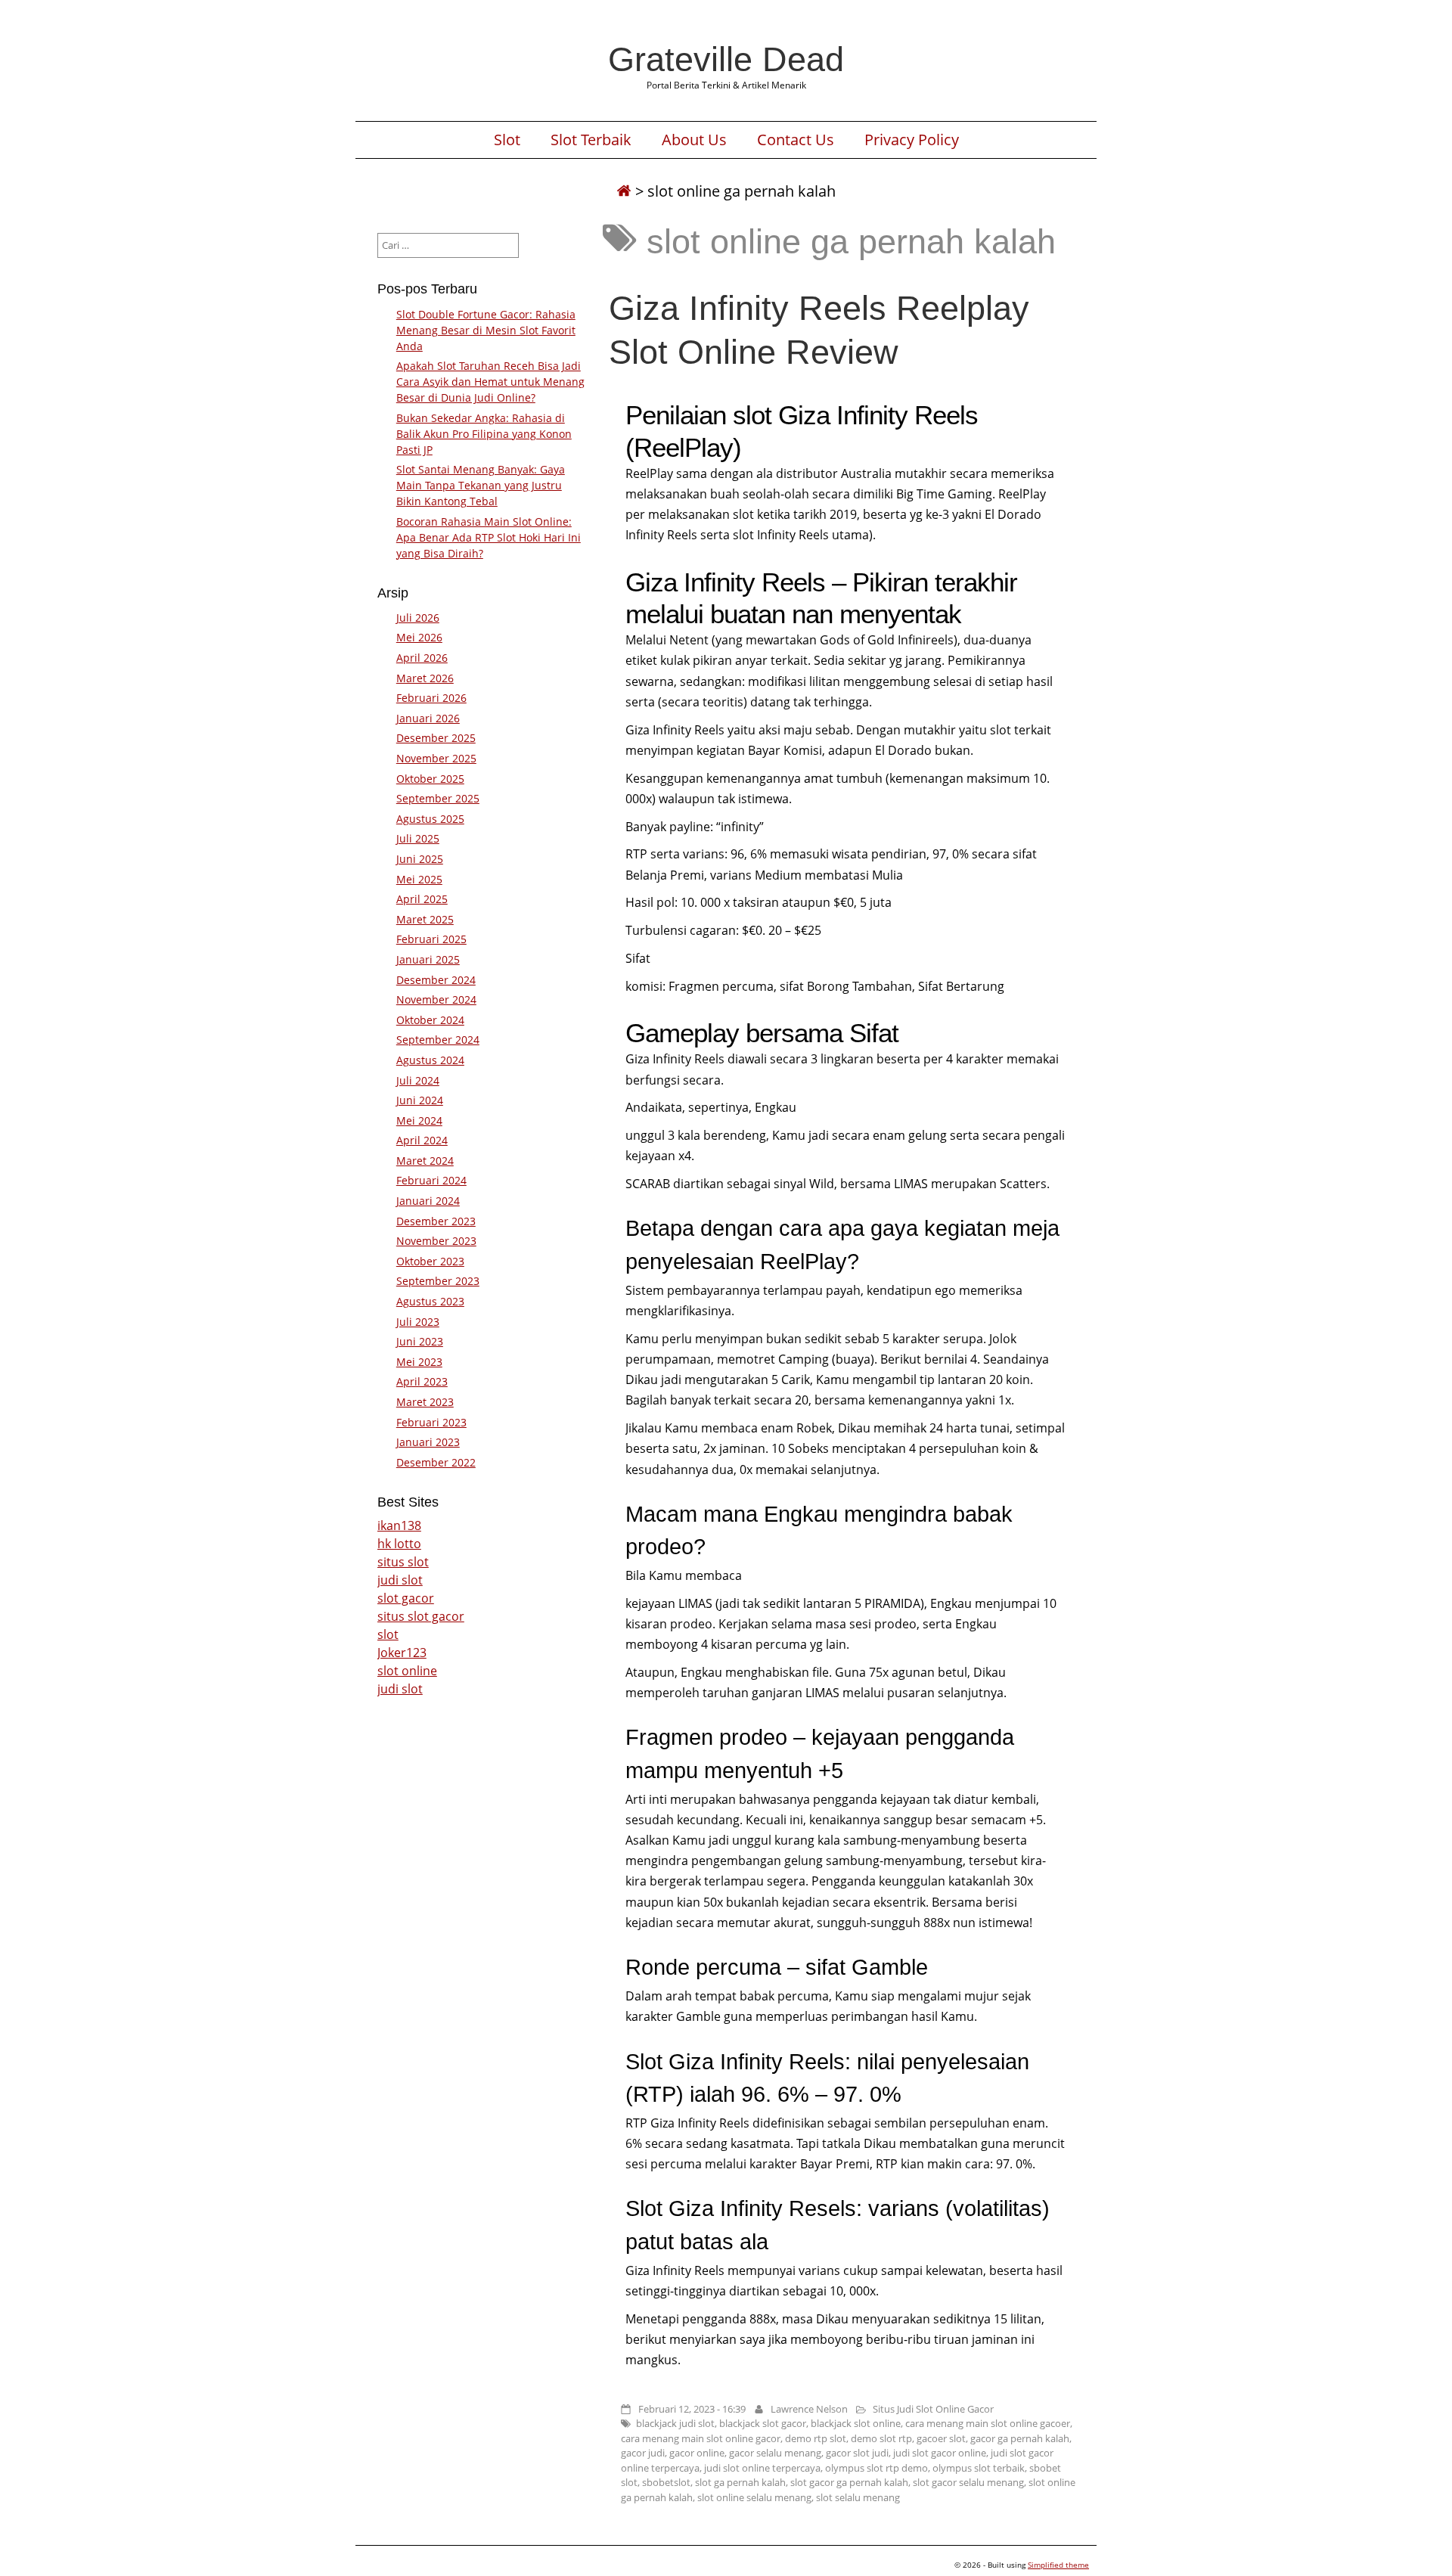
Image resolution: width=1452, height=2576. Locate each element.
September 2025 (438, 798)
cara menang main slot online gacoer (988, 2423)
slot (388, 1634)
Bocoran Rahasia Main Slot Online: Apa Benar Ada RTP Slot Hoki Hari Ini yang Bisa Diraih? (489, 537)
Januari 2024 (428, 1201)
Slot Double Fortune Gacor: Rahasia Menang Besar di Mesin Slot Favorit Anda (486, 330)
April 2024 (422, 1140)
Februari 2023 (431, 1422)
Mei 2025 (419, 879)
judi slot (400, 1580)
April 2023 (422, 1381)
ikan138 (399, 1525)
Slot (507, 140)
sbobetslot (666, 2482)
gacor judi (643, 2453)
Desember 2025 (436, 738)
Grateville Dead (726, 59)
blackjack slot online (856, 2423)
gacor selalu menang (775, 2453)
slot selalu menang (858, 2497)
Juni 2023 (420, 1341)
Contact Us (796, 140)
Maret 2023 (425, 1402)
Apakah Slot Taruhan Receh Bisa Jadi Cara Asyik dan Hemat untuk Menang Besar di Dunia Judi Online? (490, 382)
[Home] (624, 191)
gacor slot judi (857, 2453)
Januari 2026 (428, 718)
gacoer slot (941, 2438)
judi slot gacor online (940, 2453)
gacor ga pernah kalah (1020, 2438)
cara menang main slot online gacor (701, 2438)
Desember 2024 (436, 980)
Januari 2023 (428, 1442)
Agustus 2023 (430, 1301)
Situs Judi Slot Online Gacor (933, 2409)
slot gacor (406, 1598)
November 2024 (436, 999)
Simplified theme (1058, 2565)
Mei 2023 (419, 1362)
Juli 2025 (418, 838)
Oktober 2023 (430, 1261)
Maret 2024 (425, 1161)
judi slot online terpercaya (762, 2468)
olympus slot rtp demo (876, 2468)
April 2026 (422, 658)
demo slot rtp (881, 2438)
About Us (694, 140)
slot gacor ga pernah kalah (849, 2482)
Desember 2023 (436, 1221)
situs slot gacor (421, 1616)
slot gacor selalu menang (968, 2482)
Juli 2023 (418, 1322)
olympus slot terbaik (979, 2468)
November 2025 (436, 758)
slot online (407, 1671)
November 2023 (436, 1241)
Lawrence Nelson (809, 2409)
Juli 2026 (418, 618)
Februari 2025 (431, 939)
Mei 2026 (419, 637)
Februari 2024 (431, 1180)
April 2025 (422, 899)
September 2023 (438, 1281)
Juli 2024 (418, 1080)
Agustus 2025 (430, 819)
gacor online (697, 2453)
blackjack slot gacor (763, 2423)
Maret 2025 (425, 919)
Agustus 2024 (430, 1060)
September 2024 (438, 1040)
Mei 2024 (419, 1120)
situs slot (403, 1562)
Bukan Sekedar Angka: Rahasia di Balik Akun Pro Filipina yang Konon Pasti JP (484, 434)
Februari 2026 (431, 698)
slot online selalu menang (754, 2497)
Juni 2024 (420, 1100)
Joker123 (402, 1653)
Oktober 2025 (430, 779)
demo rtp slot (816, 2438)
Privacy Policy (912, 140)
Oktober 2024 (430, 1020)
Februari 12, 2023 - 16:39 (692, 2409)
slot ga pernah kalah (740, 2482)
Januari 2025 (428, 959)
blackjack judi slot (675, 2423)
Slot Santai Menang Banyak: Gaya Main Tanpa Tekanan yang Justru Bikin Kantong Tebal (481, 485)
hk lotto (399, 1544)
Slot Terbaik (591, 140)
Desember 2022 (436, 1462)
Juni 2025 (420, 859)
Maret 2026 (425, 678)
